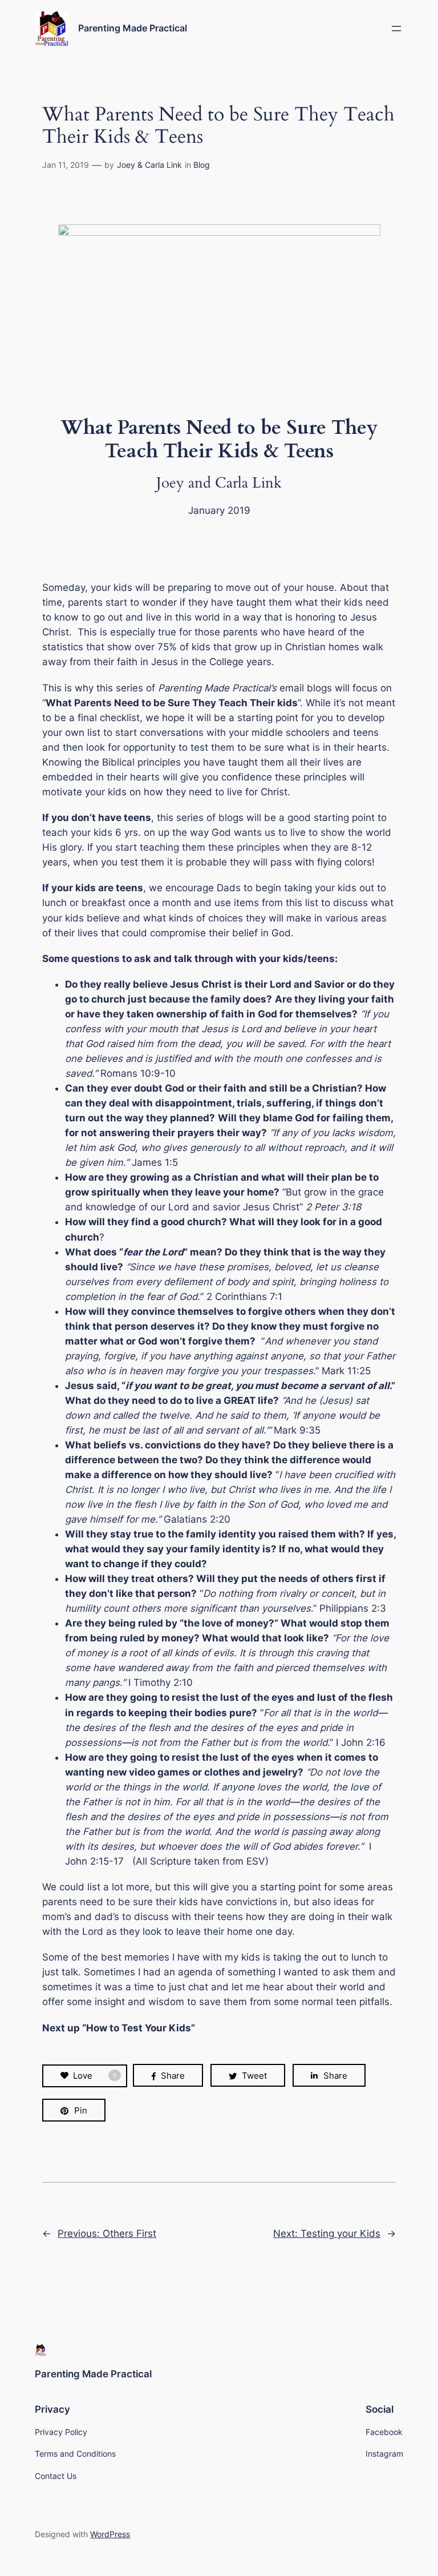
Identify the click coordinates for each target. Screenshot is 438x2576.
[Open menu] (396, 29)
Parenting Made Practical (133, 28)
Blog (202, 165)
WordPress (110, 2534)
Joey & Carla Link (149, 165)
